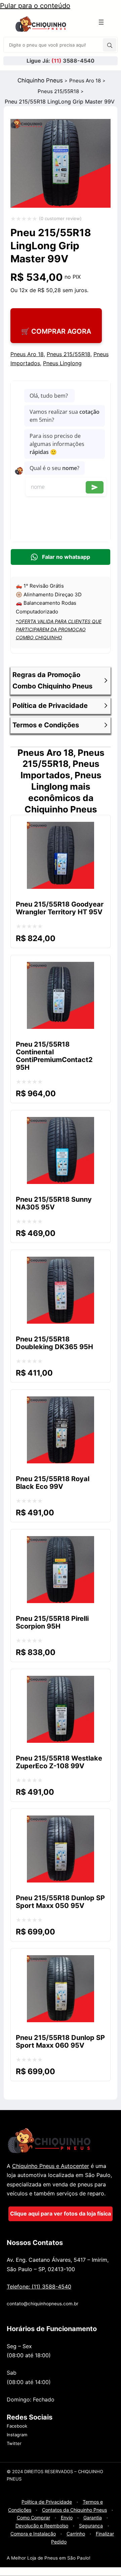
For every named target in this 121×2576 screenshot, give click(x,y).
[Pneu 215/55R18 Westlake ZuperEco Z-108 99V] (61, 1681)
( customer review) (60, 218)
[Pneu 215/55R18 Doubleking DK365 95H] (61, 1262)
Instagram (17, 2435)
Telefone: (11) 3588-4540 (39, 2287)
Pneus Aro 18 (85, 81)
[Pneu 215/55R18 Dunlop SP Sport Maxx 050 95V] (61, 1821)
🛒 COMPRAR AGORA (56, 331)
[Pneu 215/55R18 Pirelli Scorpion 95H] (61, 1542)
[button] (61, 680)
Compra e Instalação (33, 2534)
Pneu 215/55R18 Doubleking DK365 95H (54, 1343)
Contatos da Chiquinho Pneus (74, 2510)
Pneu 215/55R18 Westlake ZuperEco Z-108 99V (59, 1762)
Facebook (17, 2426)
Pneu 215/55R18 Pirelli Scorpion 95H (52, 1622)
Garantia (93, 2518)
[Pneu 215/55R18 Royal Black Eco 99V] (61, 1402)
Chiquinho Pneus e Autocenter (51, 2166)
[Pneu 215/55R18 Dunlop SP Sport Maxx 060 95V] (61, 1961)
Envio (67, 2518)
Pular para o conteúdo (35, 6)
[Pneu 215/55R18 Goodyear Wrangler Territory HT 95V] (61, 828)
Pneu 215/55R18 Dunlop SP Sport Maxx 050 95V (60, 1902)
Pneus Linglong (62, 363)
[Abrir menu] (101, 22)
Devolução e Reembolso (42, 2526)
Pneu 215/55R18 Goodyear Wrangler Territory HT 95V (60, 908)
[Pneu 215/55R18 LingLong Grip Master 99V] (61, 211)
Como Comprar (33, 2518)
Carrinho (76, 2534)
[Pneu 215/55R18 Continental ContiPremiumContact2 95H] (61, 968)
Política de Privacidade (47, 2502)
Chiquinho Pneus (40, 80)
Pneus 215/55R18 (58, 91)
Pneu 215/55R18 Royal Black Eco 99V (53, 1483)
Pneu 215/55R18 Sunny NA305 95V (54, 1203)
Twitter (14, 2443)
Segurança (91, 2526)
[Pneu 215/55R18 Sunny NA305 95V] (61, 1123)
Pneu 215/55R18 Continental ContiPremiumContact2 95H (54, 1056)
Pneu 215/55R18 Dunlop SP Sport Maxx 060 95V (60, 2041)
